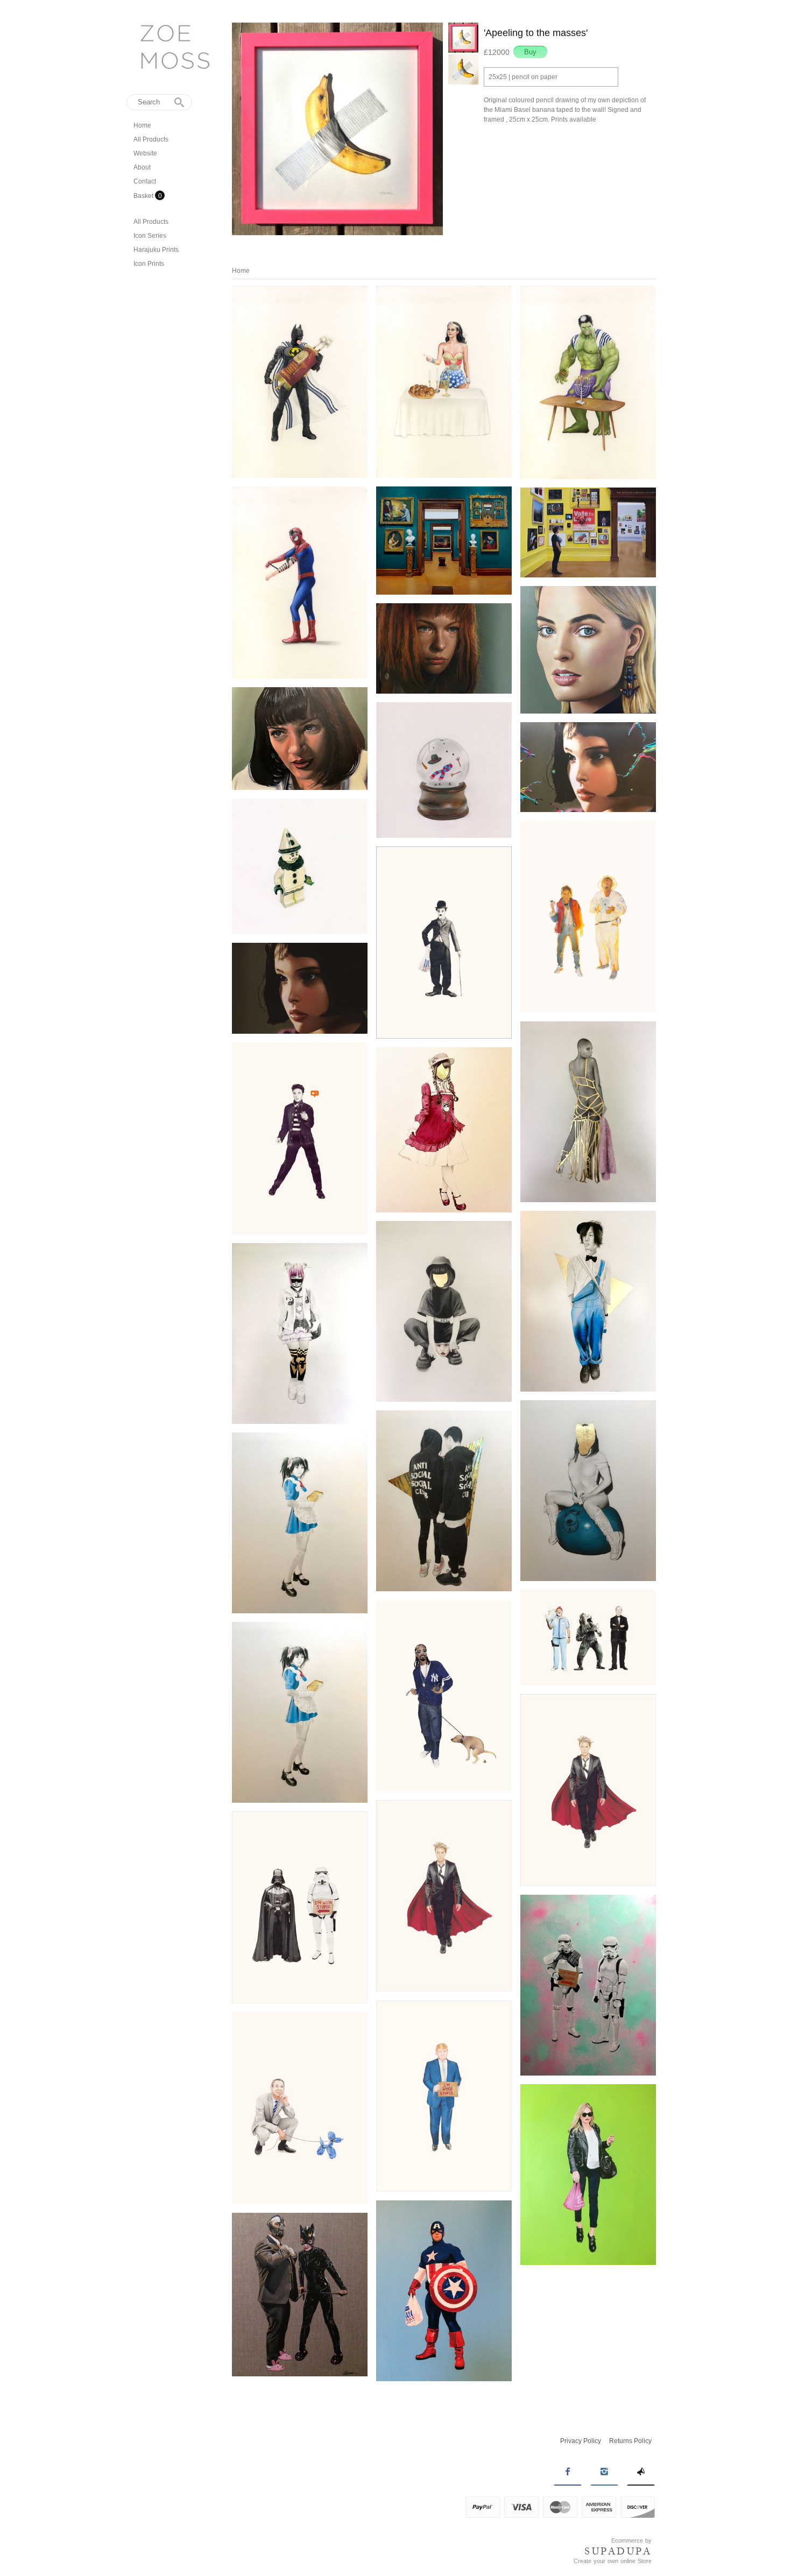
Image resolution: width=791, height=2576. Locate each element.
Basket (144, 196)
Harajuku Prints (156, 250)
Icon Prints (149, 264)
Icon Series (150, 236)
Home (142, 125)
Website (145, 153)
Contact (145, 181)
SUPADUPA (618, 2551)
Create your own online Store (613, 2561)
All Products (151, 139)
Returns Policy (630, 2441)
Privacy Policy (581, 2441)
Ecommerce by (631, 2540)
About (142, 167)
